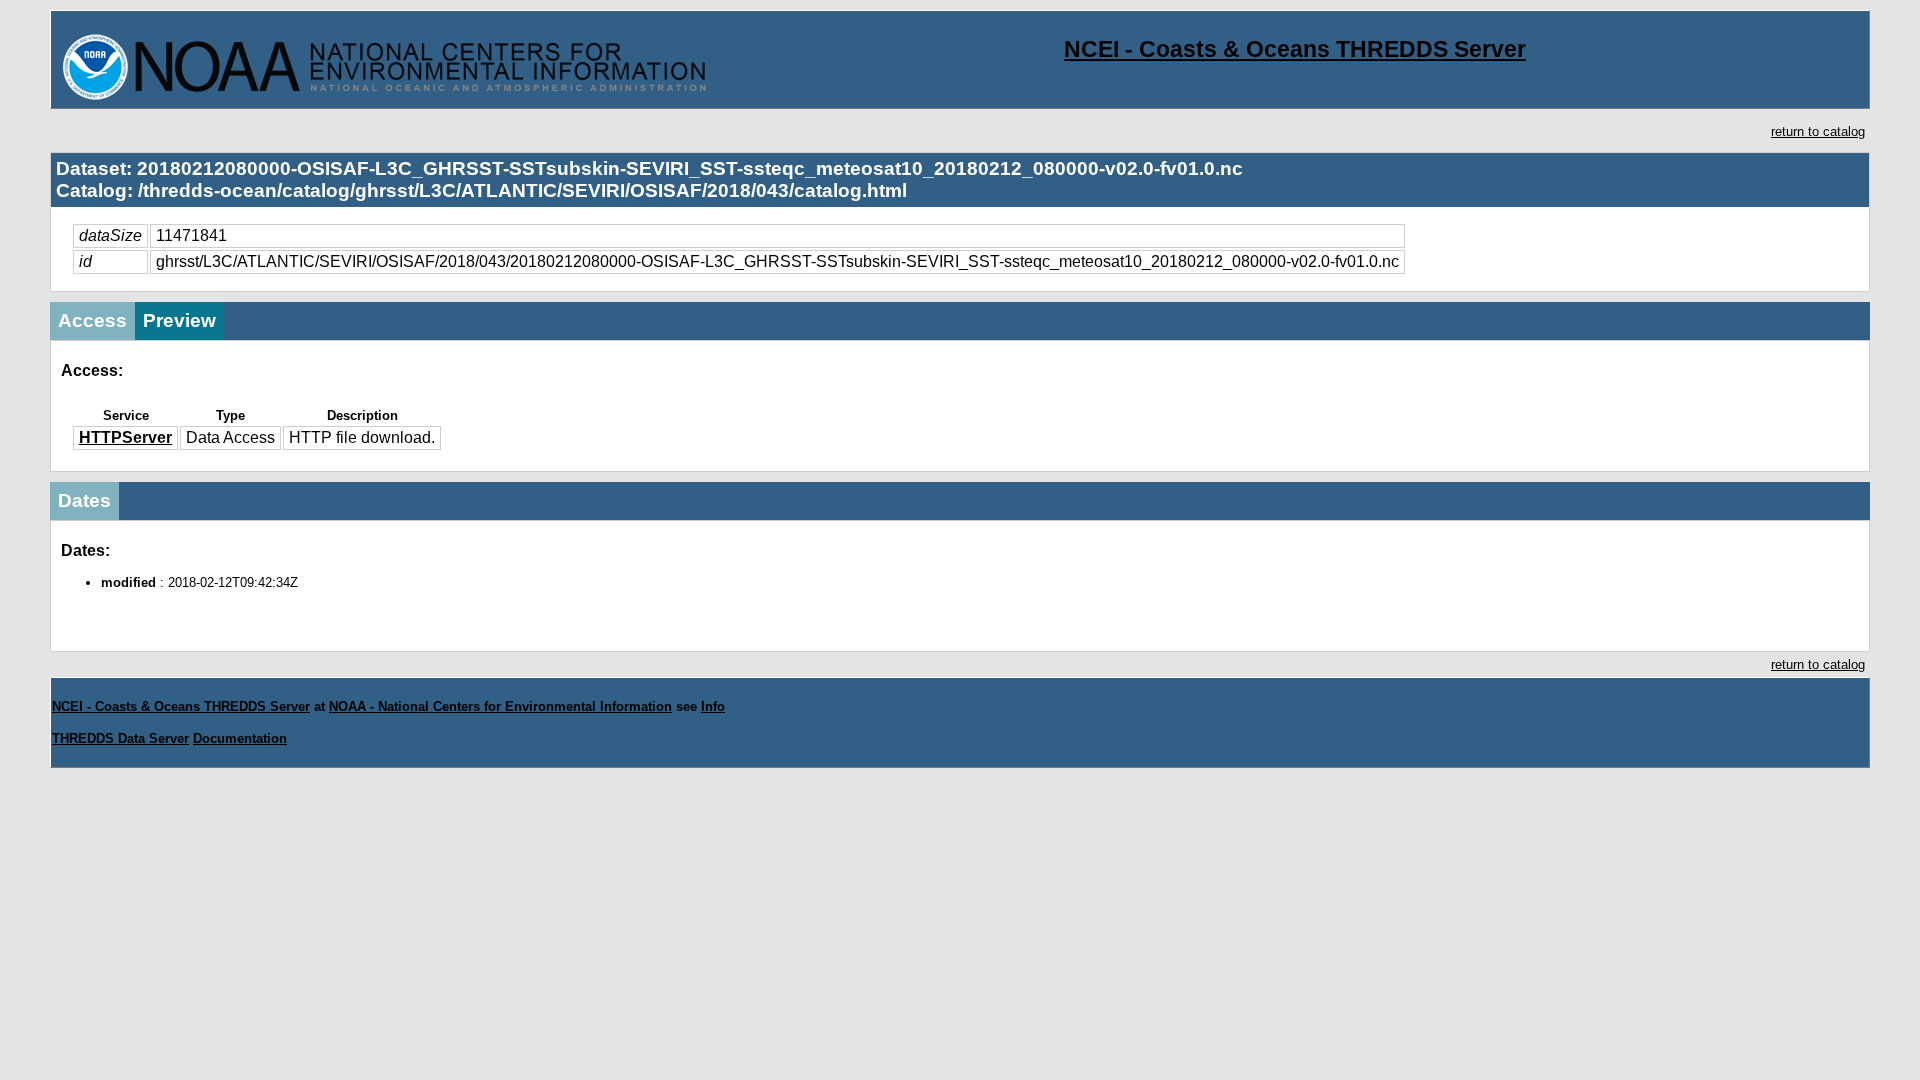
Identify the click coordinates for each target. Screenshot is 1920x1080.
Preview (179, 320)
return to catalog (1818, 131)
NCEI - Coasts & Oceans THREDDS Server (1295, 49)
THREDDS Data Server (120, 738)
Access (92, 320)
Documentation (240, 738)
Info (713, 706)
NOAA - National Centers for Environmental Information (500, 706)
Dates (84, 500)
